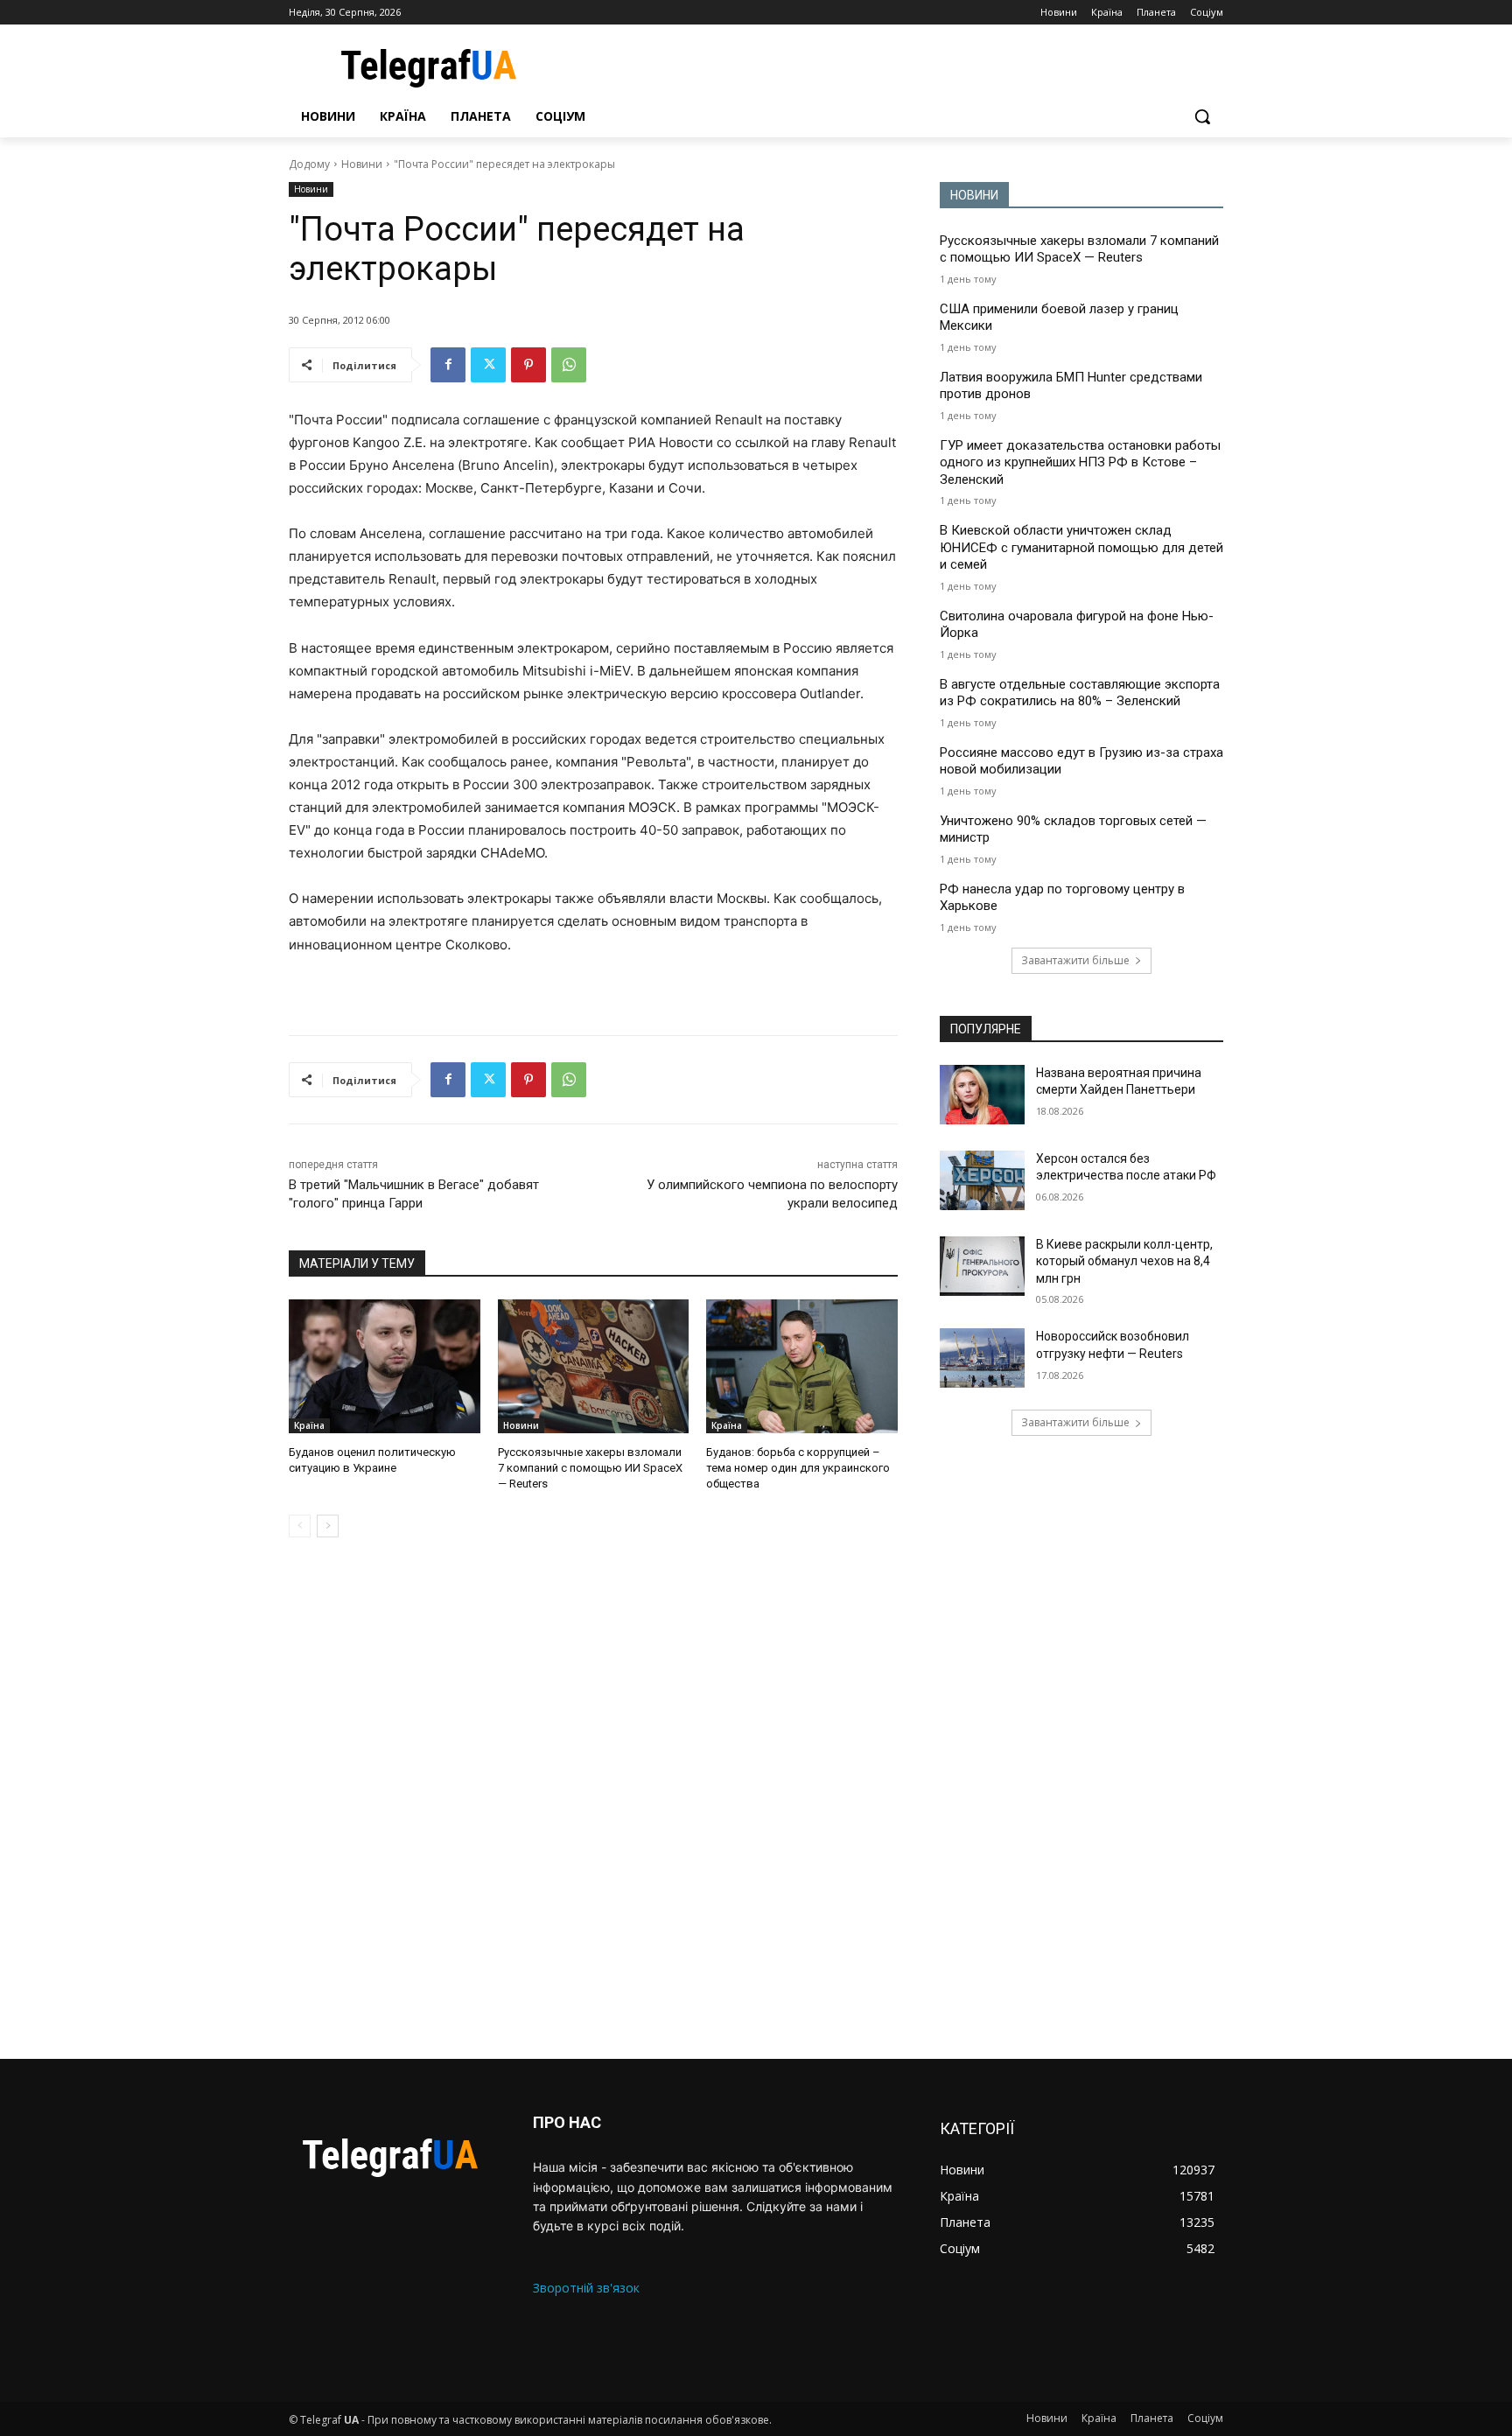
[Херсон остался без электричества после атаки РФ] (982, 1180)
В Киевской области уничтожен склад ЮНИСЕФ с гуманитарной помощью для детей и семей (1081, 547)
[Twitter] (488, 365)
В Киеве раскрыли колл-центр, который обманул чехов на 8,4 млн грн (1124, 1261)
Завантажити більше (1075, 960)
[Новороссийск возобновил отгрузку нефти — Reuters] (982, 1358)
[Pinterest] (528, 365)
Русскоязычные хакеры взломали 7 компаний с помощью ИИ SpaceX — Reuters (590, 1468)
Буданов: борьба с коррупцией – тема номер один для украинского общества (798, 1468)
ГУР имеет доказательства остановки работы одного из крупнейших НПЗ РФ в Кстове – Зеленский (1080, 462)
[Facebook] (448, 365)
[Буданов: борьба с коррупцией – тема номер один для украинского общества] (802, 1366)
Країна (309, 1425)
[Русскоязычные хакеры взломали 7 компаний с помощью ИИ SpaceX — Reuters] (594, 1366)
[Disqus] (593, 1798)
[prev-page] (300, 1526)
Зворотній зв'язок (586, 2288)
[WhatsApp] (569, 365)
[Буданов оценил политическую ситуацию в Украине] (385, 1366)
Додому (309, 164)
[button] (1202, 116)
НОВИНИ (974, 195)
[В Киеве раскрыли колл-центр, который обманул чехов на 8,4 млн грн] (982, 1266)
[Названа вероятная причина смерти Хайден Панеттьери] (982, 1095)
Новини (362, 164)
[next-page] (328, 1526)
